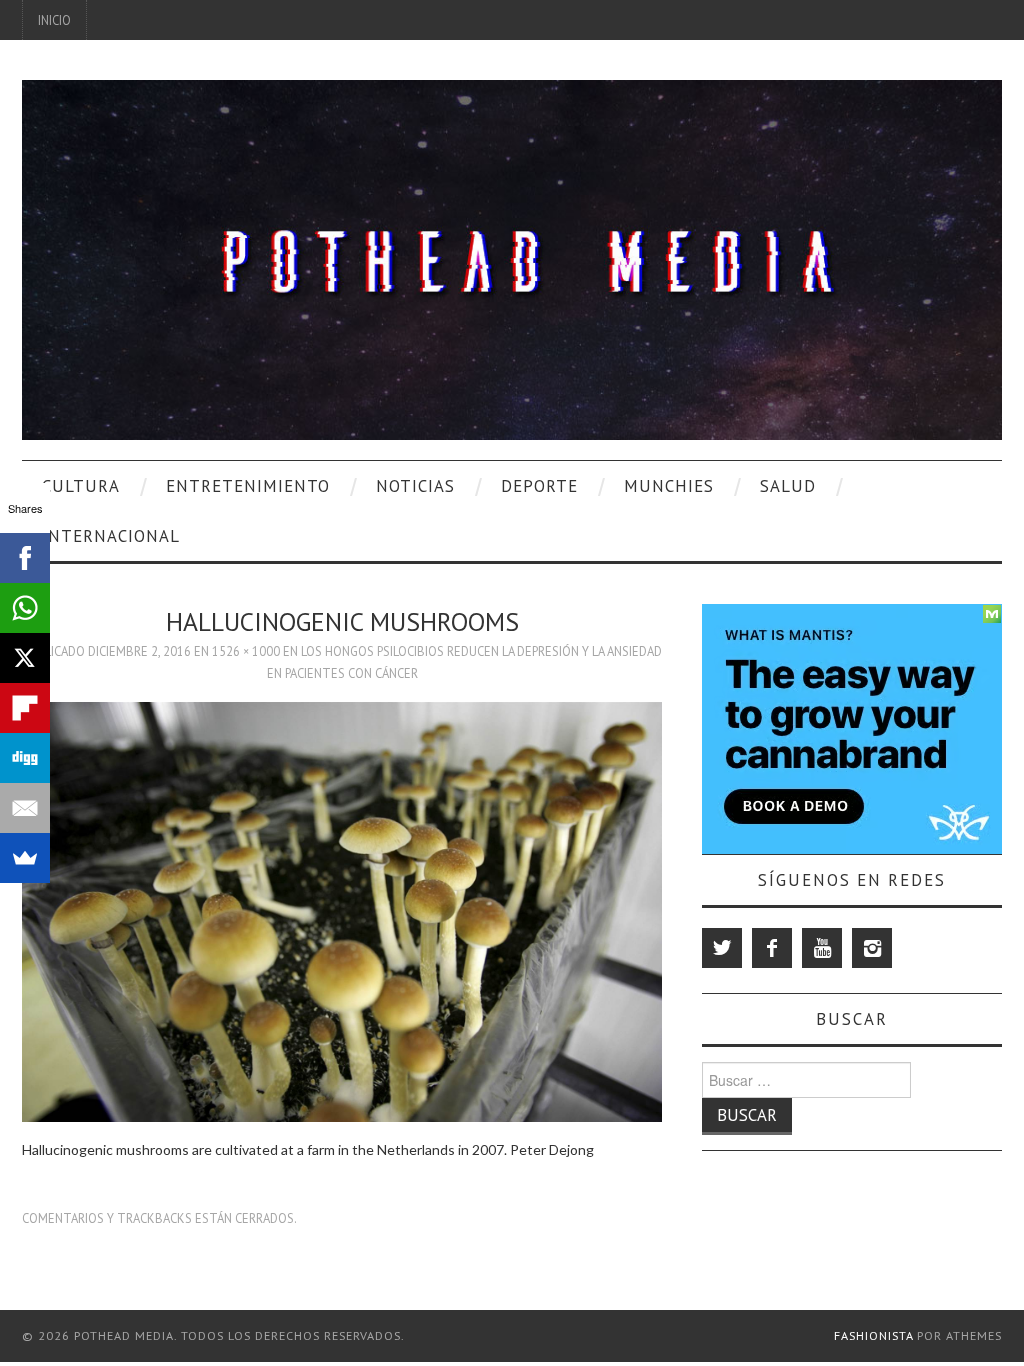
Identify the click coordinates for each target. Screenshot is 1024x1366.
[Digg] (25, 758)
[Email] (25, 808)
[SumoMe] (25, 858)
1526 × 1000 (246, 651)
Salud (788, 486)
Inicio (54, 20)
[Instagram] (872, 948)
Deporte (539, 486)
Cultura (81, 486)
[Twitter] (722, 948)
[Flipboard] (25, 708)
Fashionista (873, 1335)
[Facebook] (772, 948)
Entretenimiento (248, 486)
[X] (25, 658)
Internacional (111, 536)
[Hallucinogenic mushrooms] (342, 910)
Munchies (669, 486)
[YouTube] (822, 948)
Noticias (415, 486)
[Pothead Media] (512, 257)
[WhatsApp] (25, 608)
